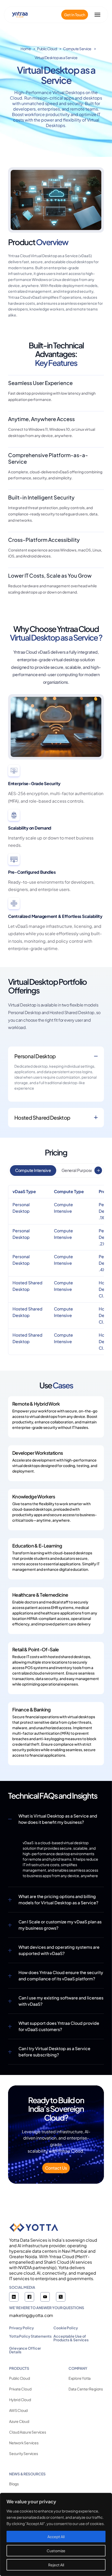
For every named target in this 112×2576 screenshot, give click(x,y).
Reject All (56, 2565)
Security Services (24, 2453)
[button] (98, 1170)
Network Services (24, 2443)
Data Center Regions (86, 2389)
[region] (56, 2534)
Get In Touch (75, 15)
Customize (56, 2551)
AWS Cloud (18, 2410)
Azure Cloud (19, 2421)
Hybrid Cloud (20, 2400)
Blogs (14, 2484)
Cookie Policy (66, 2328)
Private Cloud (20, 2389)
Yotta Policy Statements (30, 2336)
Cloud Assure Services (28, 2432)
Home (26, 49)
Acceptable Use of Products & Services (71, 2338)
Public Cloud (47, 49)
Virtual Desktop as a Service (56, 57)
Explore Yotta (80, 2378)
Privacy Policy (21, 2328)
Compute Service (77, 49)
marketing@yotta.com (31, 2315)
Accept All (56, 2537)
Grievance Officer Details (25, 2350)
